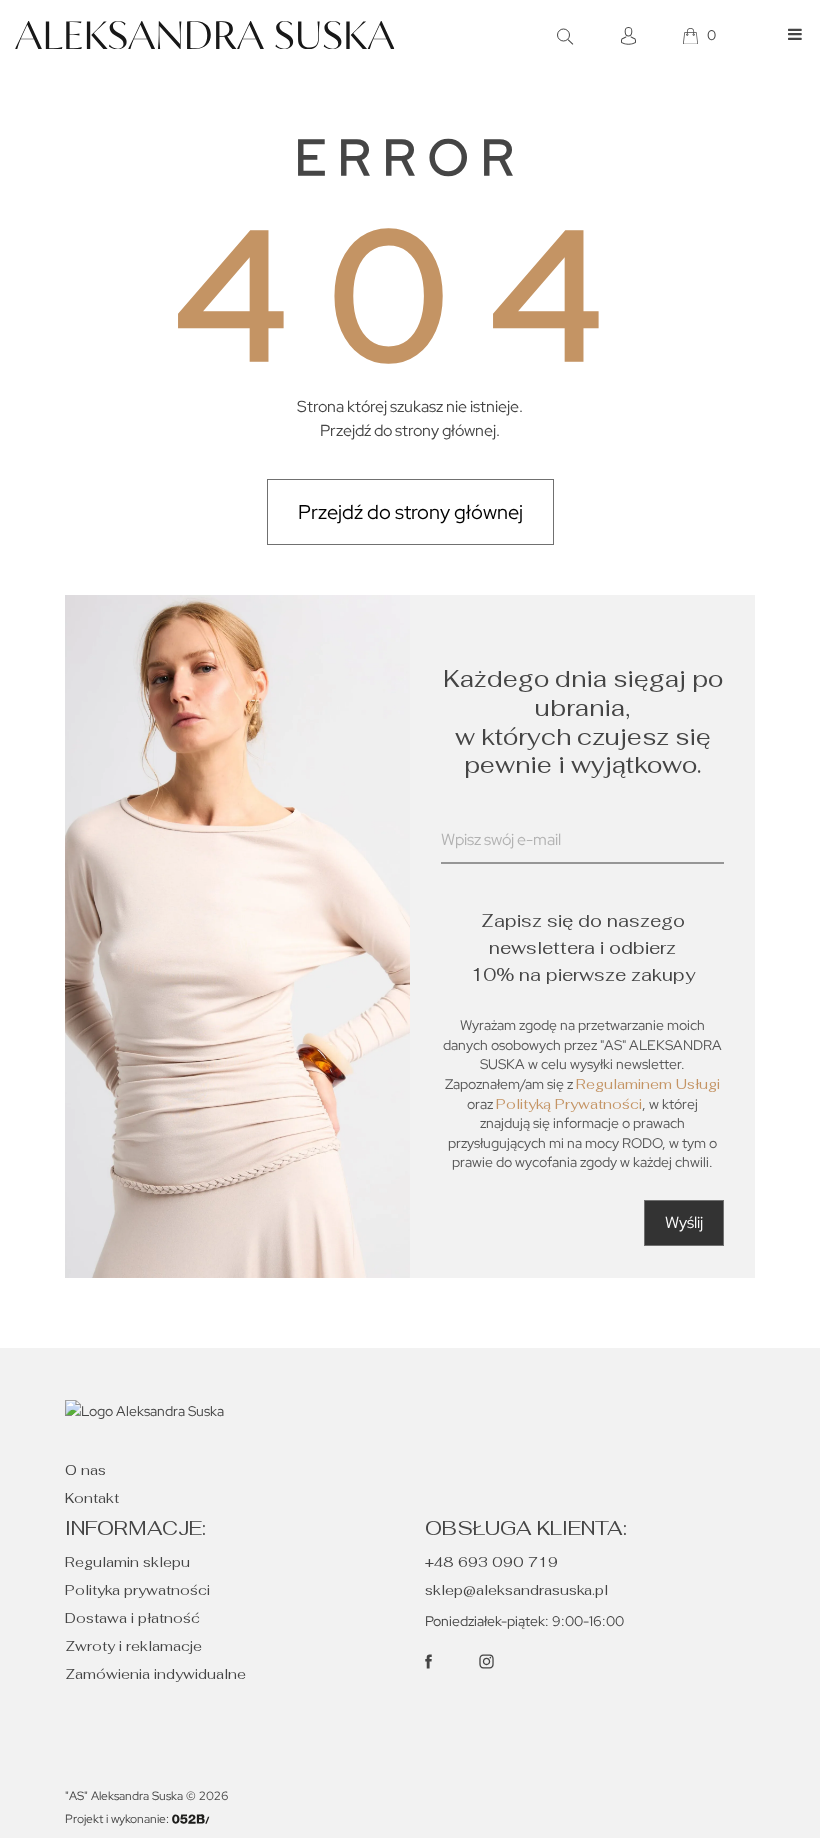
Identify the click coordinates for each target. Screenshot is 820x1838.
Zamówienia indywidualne (155, 1674)
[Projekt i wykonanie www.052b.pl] (191, 1819)
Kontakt (92, 1498)
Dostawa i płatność (132, 1618)
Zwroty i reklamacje (133, 1646)
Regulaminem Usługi (648, 1084)
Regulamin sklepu (127, 1562)
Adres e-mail (485, 864)
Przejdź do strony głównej (410, 512)
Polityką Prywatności (569, 1104)
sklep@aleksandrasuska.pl (516, 1590)
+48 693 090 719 (491, 1562)
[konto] (631, 35)
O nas (85, 1470)
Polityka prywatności (137, 1590)
